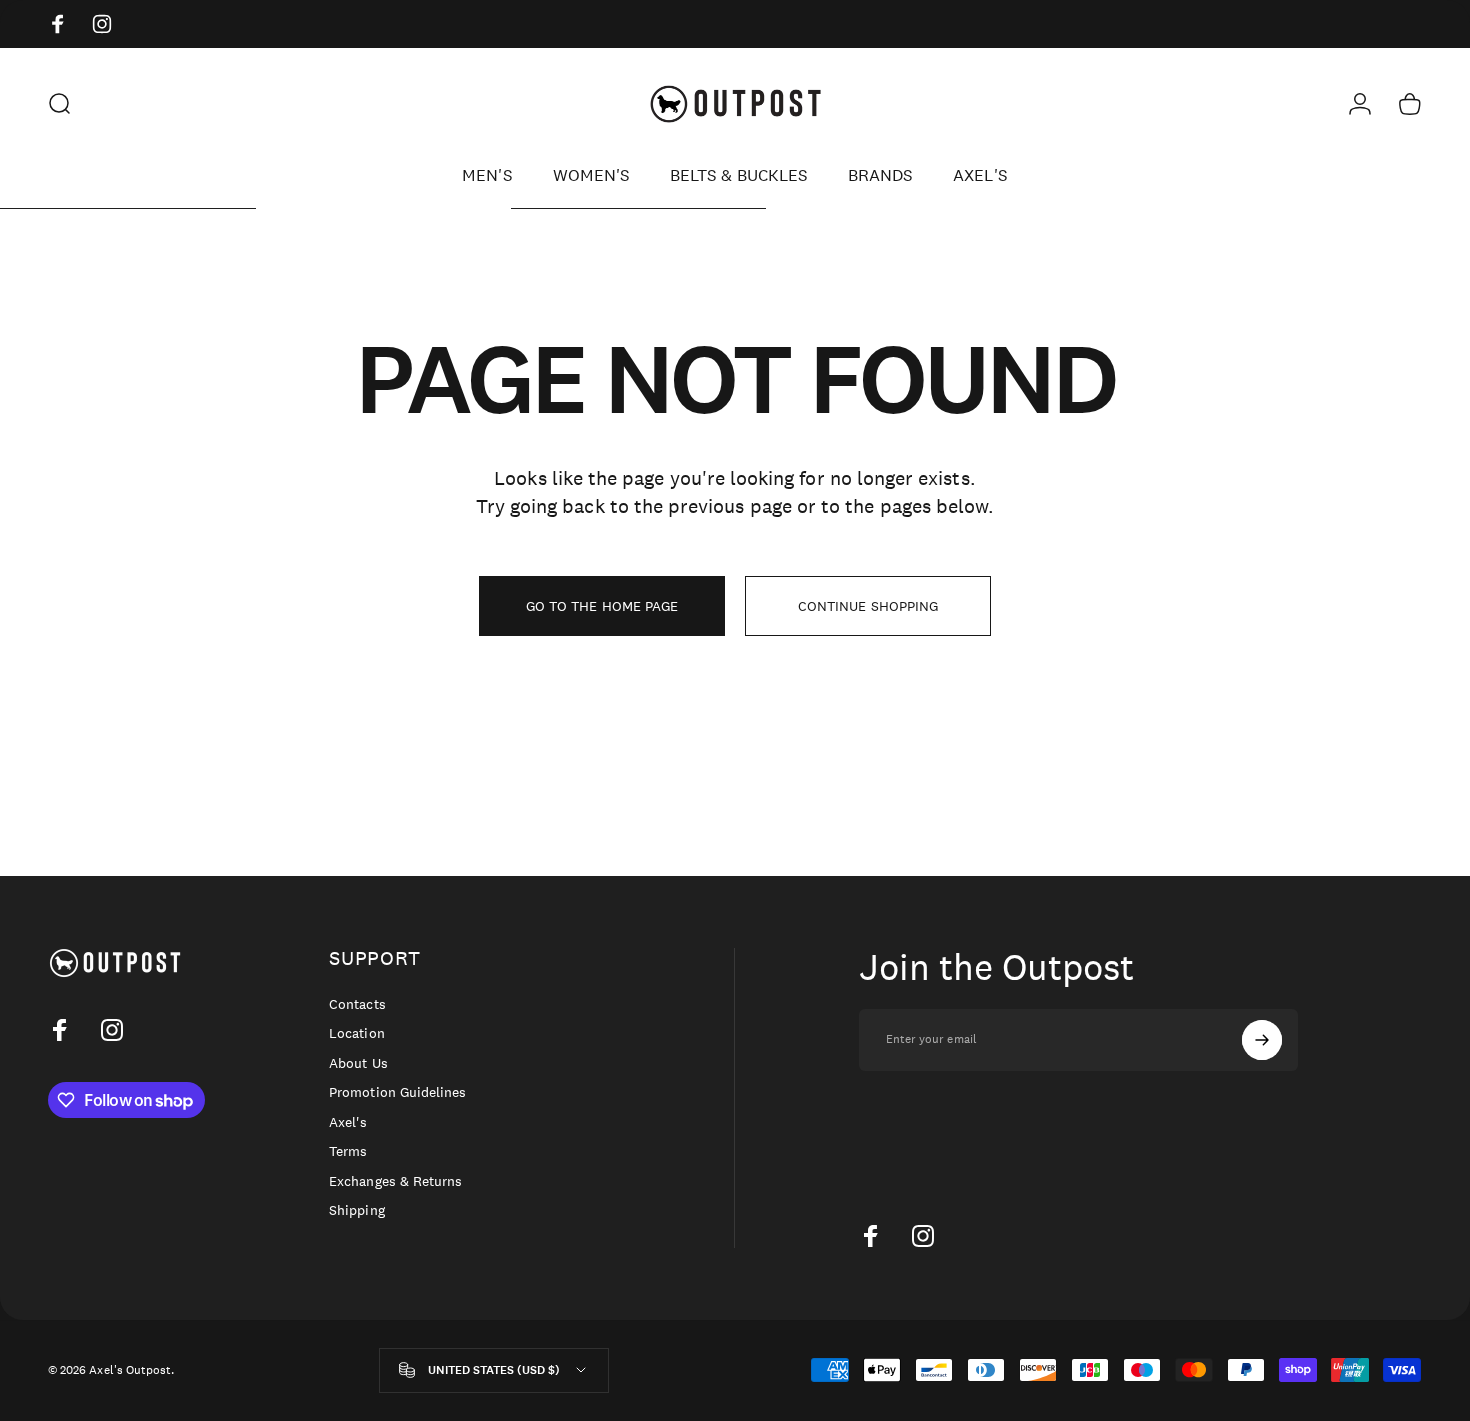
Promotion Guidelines (397, 1092)
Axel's (348, 1122)
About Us (358, 1063)
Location (356, 1033)
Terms (348, 1151)
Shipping (356, 1210)
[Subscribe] (1262, 1040)
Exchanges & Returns (395, 1181)
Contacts (357, 1004)
